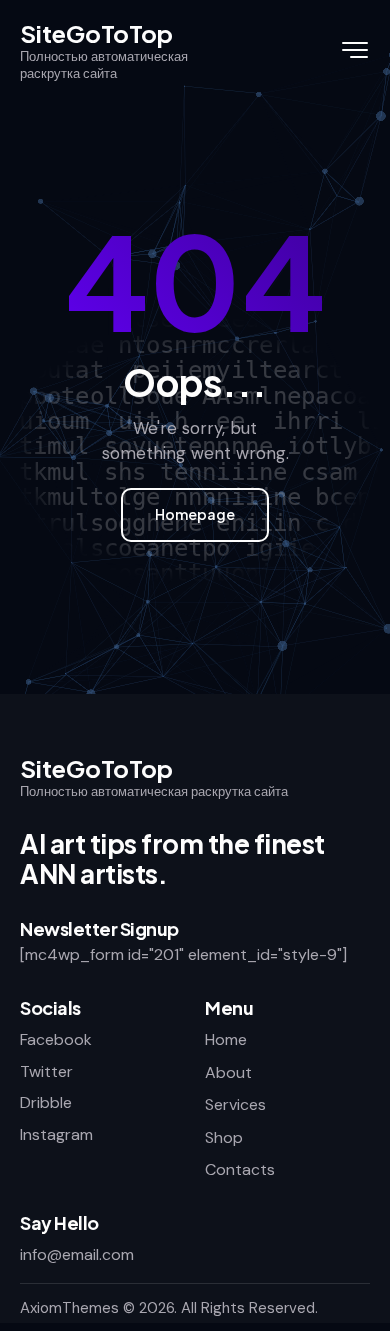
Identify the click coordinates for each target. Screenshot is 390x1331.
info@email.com (77, 1254)
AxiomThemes (69, 1308)
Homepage (195, 514)
